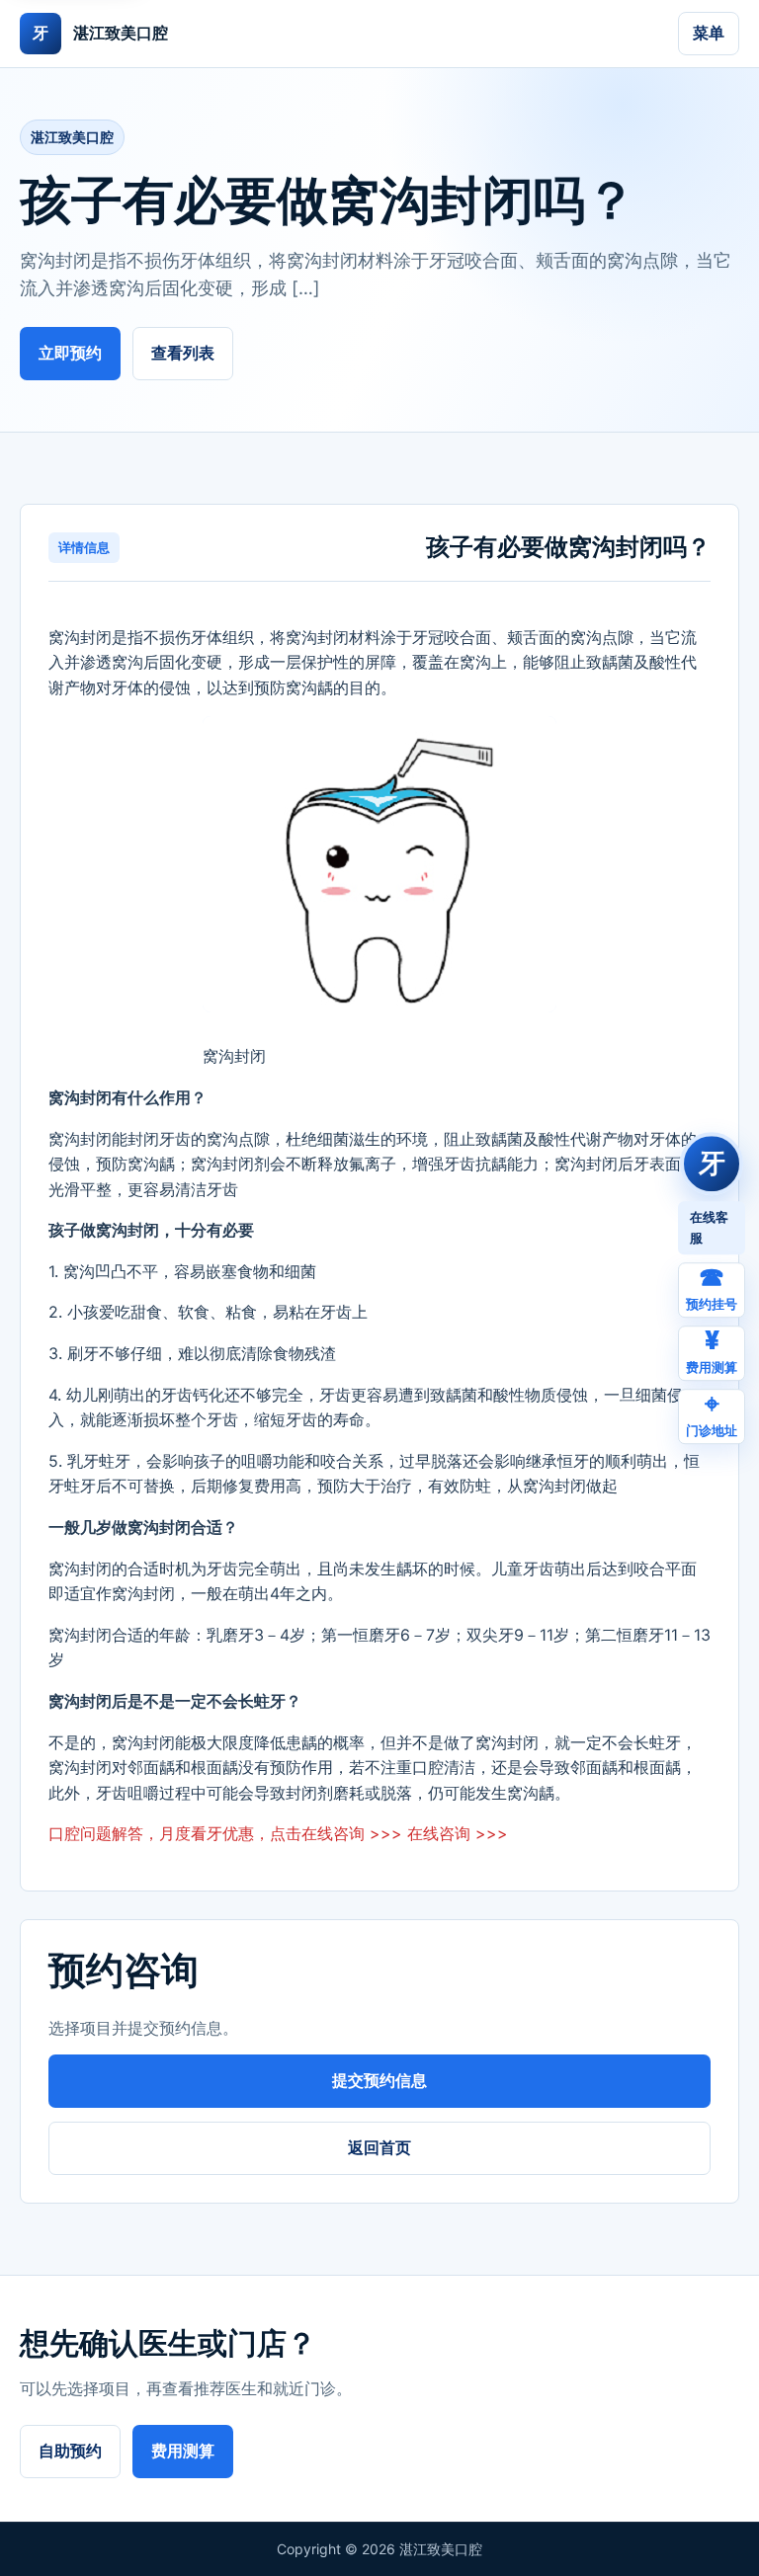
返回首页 (379, 2147)
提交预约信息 (379, 2080)
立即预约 (70, 353)
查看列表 (183, 353)
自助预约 (70, 2451)
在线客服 (709, 1227)
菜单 (709, 33)
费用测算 (183, 2451)
